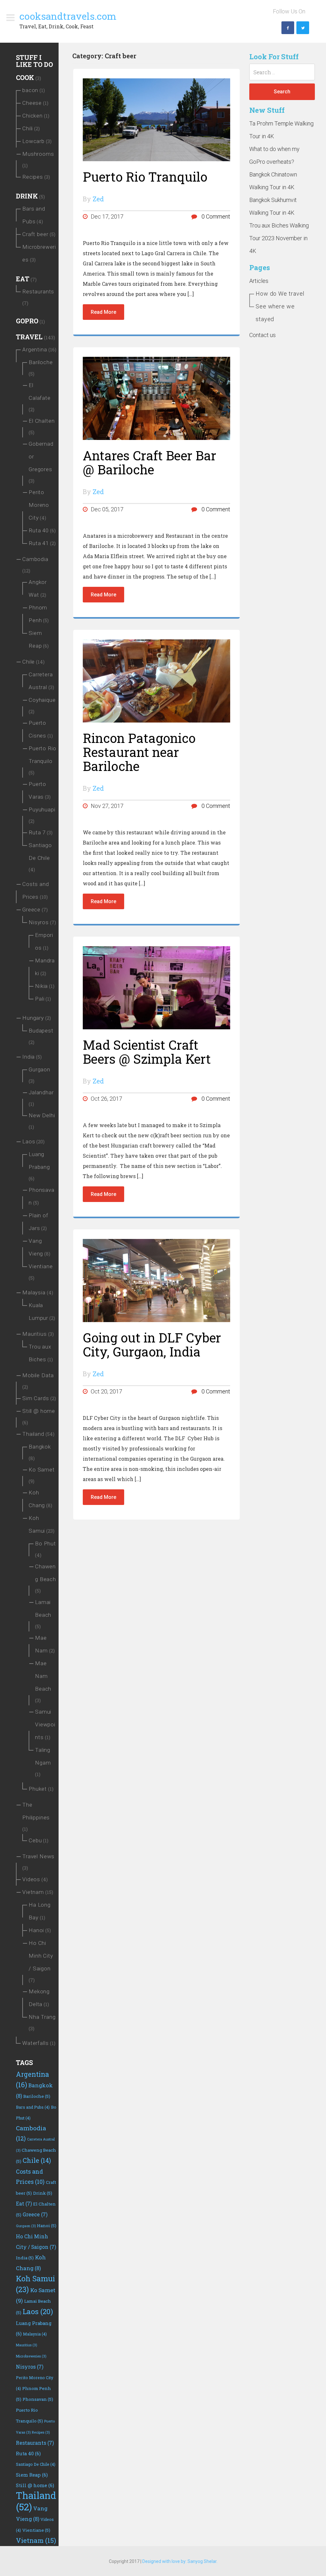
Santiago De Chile (36, 2464)
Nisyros (39, 922)
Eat (23, 279)
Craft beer (35, 234)
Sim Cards (36, 1398)
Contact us (262, 335)
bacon (30, 90)
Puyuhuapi (42, 809)
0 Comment (215, 216)
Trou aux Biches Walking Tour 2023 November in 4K (279, 238)
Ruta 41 (39, 543)
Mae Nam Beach (43, 1676)
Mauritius (35, 1334)
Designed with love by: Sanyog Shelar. (180, 2561)
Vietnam (33, 1892)
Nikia (41, 986)
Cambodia (35, 559)
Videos (31, 1879)
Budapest (41, 1031)
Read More (103, 312)
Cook (25, 77)
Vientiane (41, 1266)
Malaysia (34, 1292)
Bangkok (40, 1447)
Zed (98, 199)
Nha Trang (42, 2017)
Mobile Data (38, 1375)
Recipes (33, 177)
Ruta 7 (37, 832)
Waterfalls (35, 2043)
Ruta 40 (39, 530)
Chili (28, 128)
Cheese (32, 103)
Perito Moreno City (39, 505)
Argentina (35, 349)
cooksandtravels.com (68, 16)
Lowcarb (33, 141)
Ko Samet (42, 1470)
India (28, 1057)
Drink (27, 196)
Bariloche (41, 362)
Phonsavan (38, 2399)
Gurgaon (39, 1069)
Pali (40, 999)
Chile (28, 662)
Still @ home (39, 1411)
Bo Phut (46, 1543)
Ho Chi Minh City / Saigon (41, 1956)
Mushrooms (38, 154)
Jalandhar (41, 1092)
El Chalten (42, 421)
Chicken (32, 116)
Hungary (33, 1018)
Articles (259, 281)
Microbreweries (31, 2356)
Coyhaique (42, 700)
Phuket (38, 1789)
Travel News (38, 1856)
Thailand (33, 1434)
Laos (29, 1141)
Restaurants (38, 291)
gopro (27, 321)
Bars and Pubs (33, 2107)
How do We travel (280, 294)
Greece (31, 910)
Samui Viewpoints (45, 1724)
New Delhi (42, 1115)
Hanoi (36, 1930)
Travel (29, 337)
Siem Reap (32, 2475)
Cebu (35, 1840)
